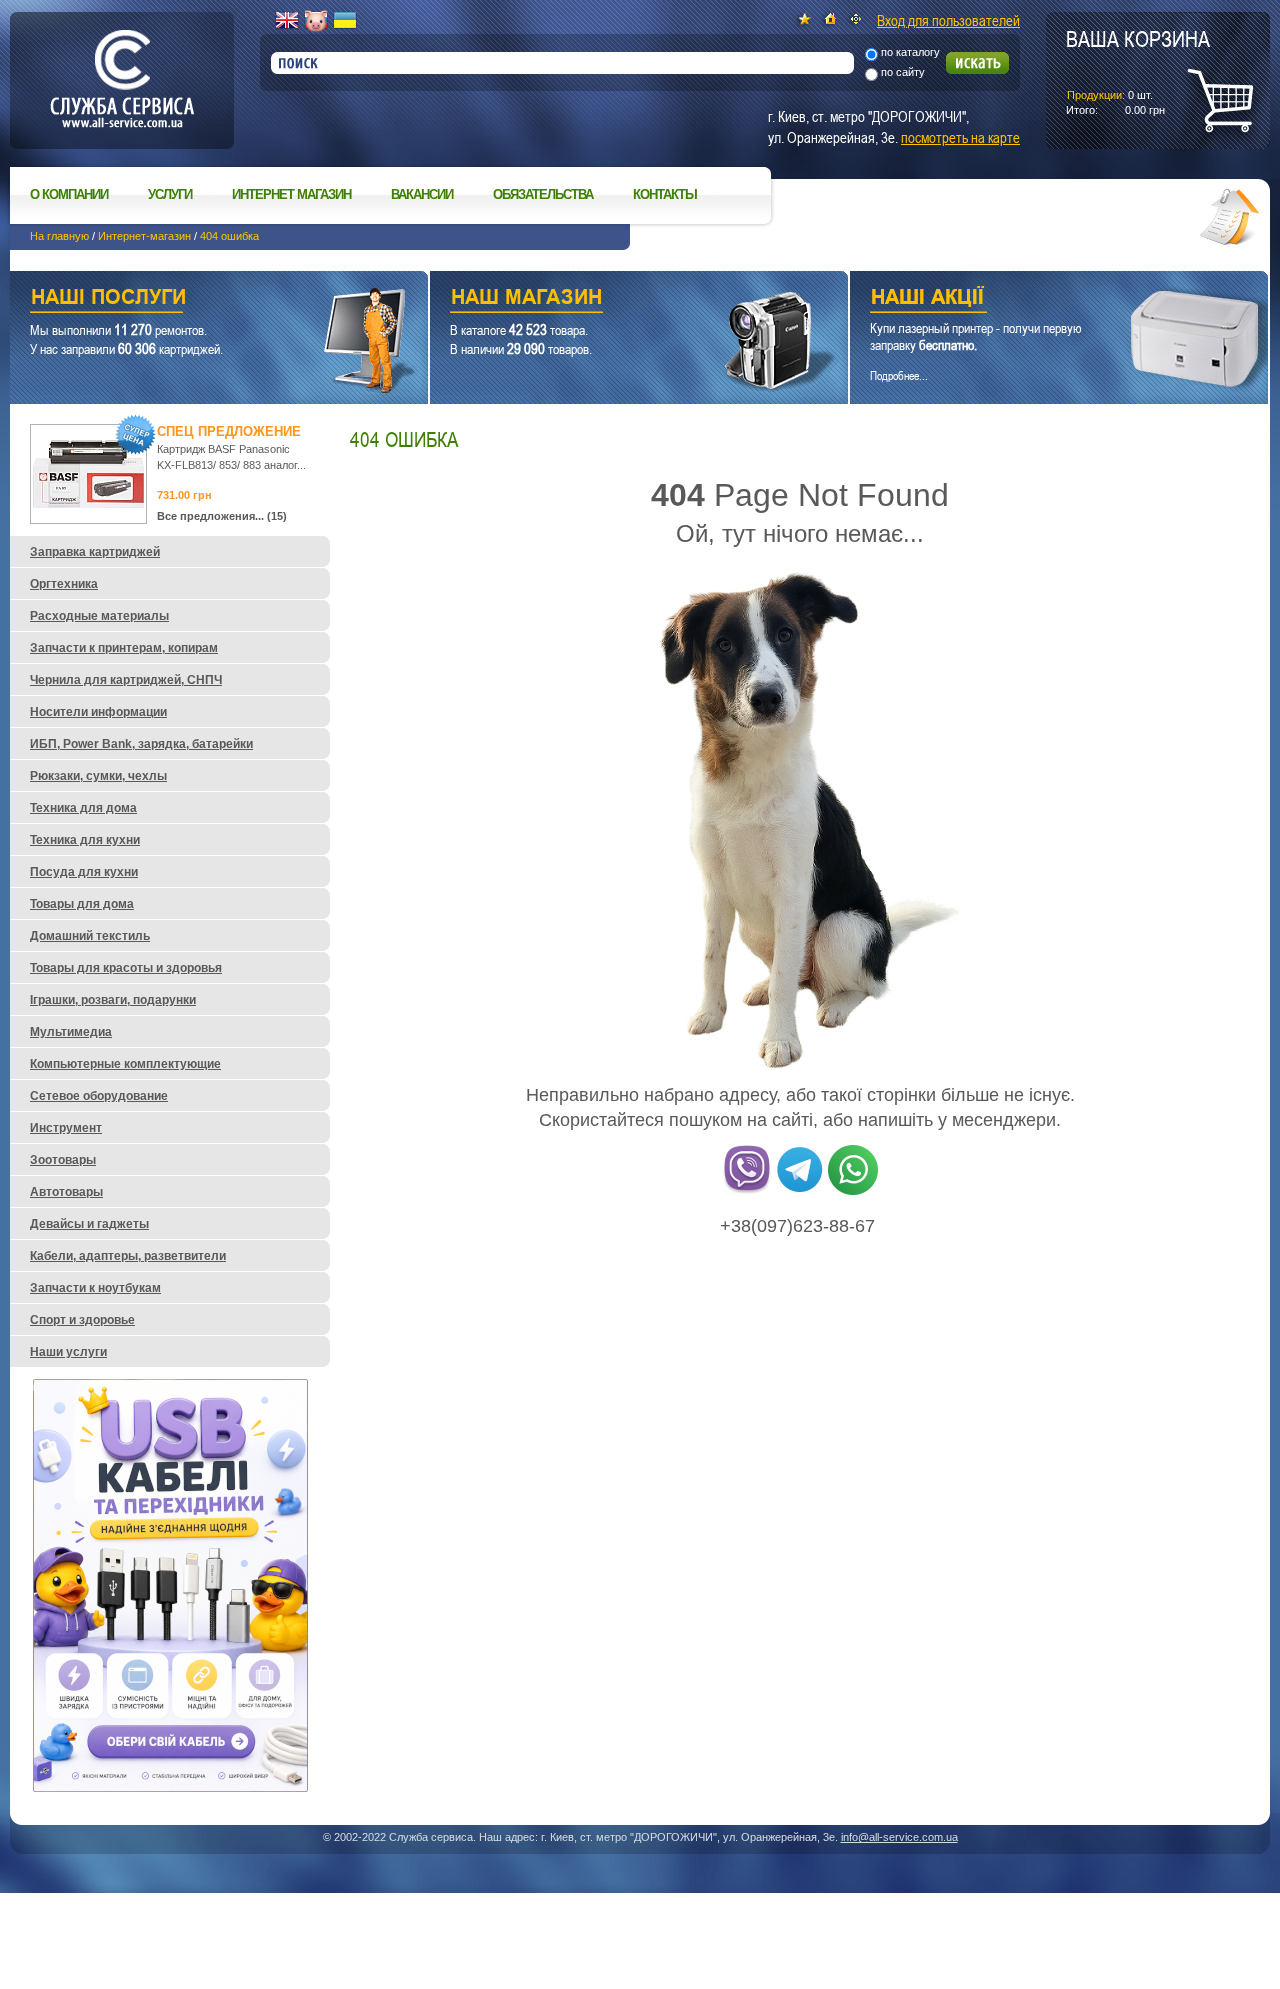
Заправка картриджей (95, 552)
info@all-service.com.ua (899, 1837)
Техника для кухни (85, 840)
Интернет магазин (291, 194)
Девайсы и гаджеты (89, 1224)
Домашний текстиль (90, 936)
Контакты (665, 194)
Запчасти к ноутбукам (95, 1288)
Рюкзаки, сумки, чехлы (98, 776)
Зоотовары (63, 1160)
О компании (69, 194)
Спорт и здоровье (82, 1320)
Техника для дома (83, 808)
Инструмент (66, 1128)
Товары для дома (82, 904)
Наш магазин (604, 299)
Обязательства (543, 194)
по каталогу (910, 52)
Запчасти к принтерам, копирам (124, 648)
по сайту (903, 72)
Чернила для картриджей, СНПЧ (126, 680)
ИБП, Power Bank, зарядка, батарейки (141, 744)
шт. (1138, 71)
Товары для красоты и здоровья (126, 968)
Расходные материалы (99, 616)
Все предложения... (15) (222, 516)
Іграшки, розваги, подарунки (113, 1000)
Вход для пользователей (948, 20)
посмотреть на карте (960, 137)
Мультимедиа (71, 1032)
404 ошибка (229, 236)
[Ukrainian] (345, 21)
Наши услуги (194, 299)
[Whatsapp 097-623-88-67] (853, 1191)
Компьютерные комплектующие (125, 1064)
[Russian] (316, 21)
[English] (287, 21)
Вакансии (422, 194)
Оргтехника (64, 584)
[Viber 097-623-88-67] (747, 1191)
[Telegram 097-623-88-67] (800, 1191)
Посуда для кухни (84, 872)
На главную (59, 236)
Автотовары (66, 1192)
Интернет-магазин (144, 236)
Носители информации (98, 712)
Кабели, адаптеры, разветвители (128, 1256)
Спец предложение (229, 431)
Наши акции (1031, 299)
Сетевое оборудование (99, 1096)
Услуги (170, 194)
